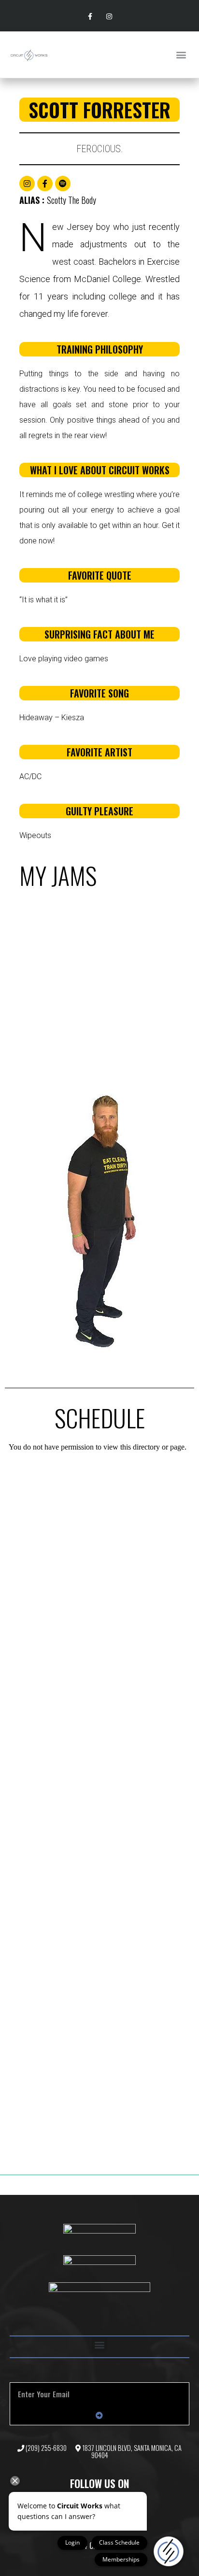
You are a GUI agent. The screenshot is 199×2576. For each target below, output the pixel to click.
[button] (181, 55)
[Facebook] (45, 184)
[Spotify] (63, 184)
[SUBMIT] (99, 2415)
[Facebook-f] (90, 17)
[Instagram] (109, 17)
